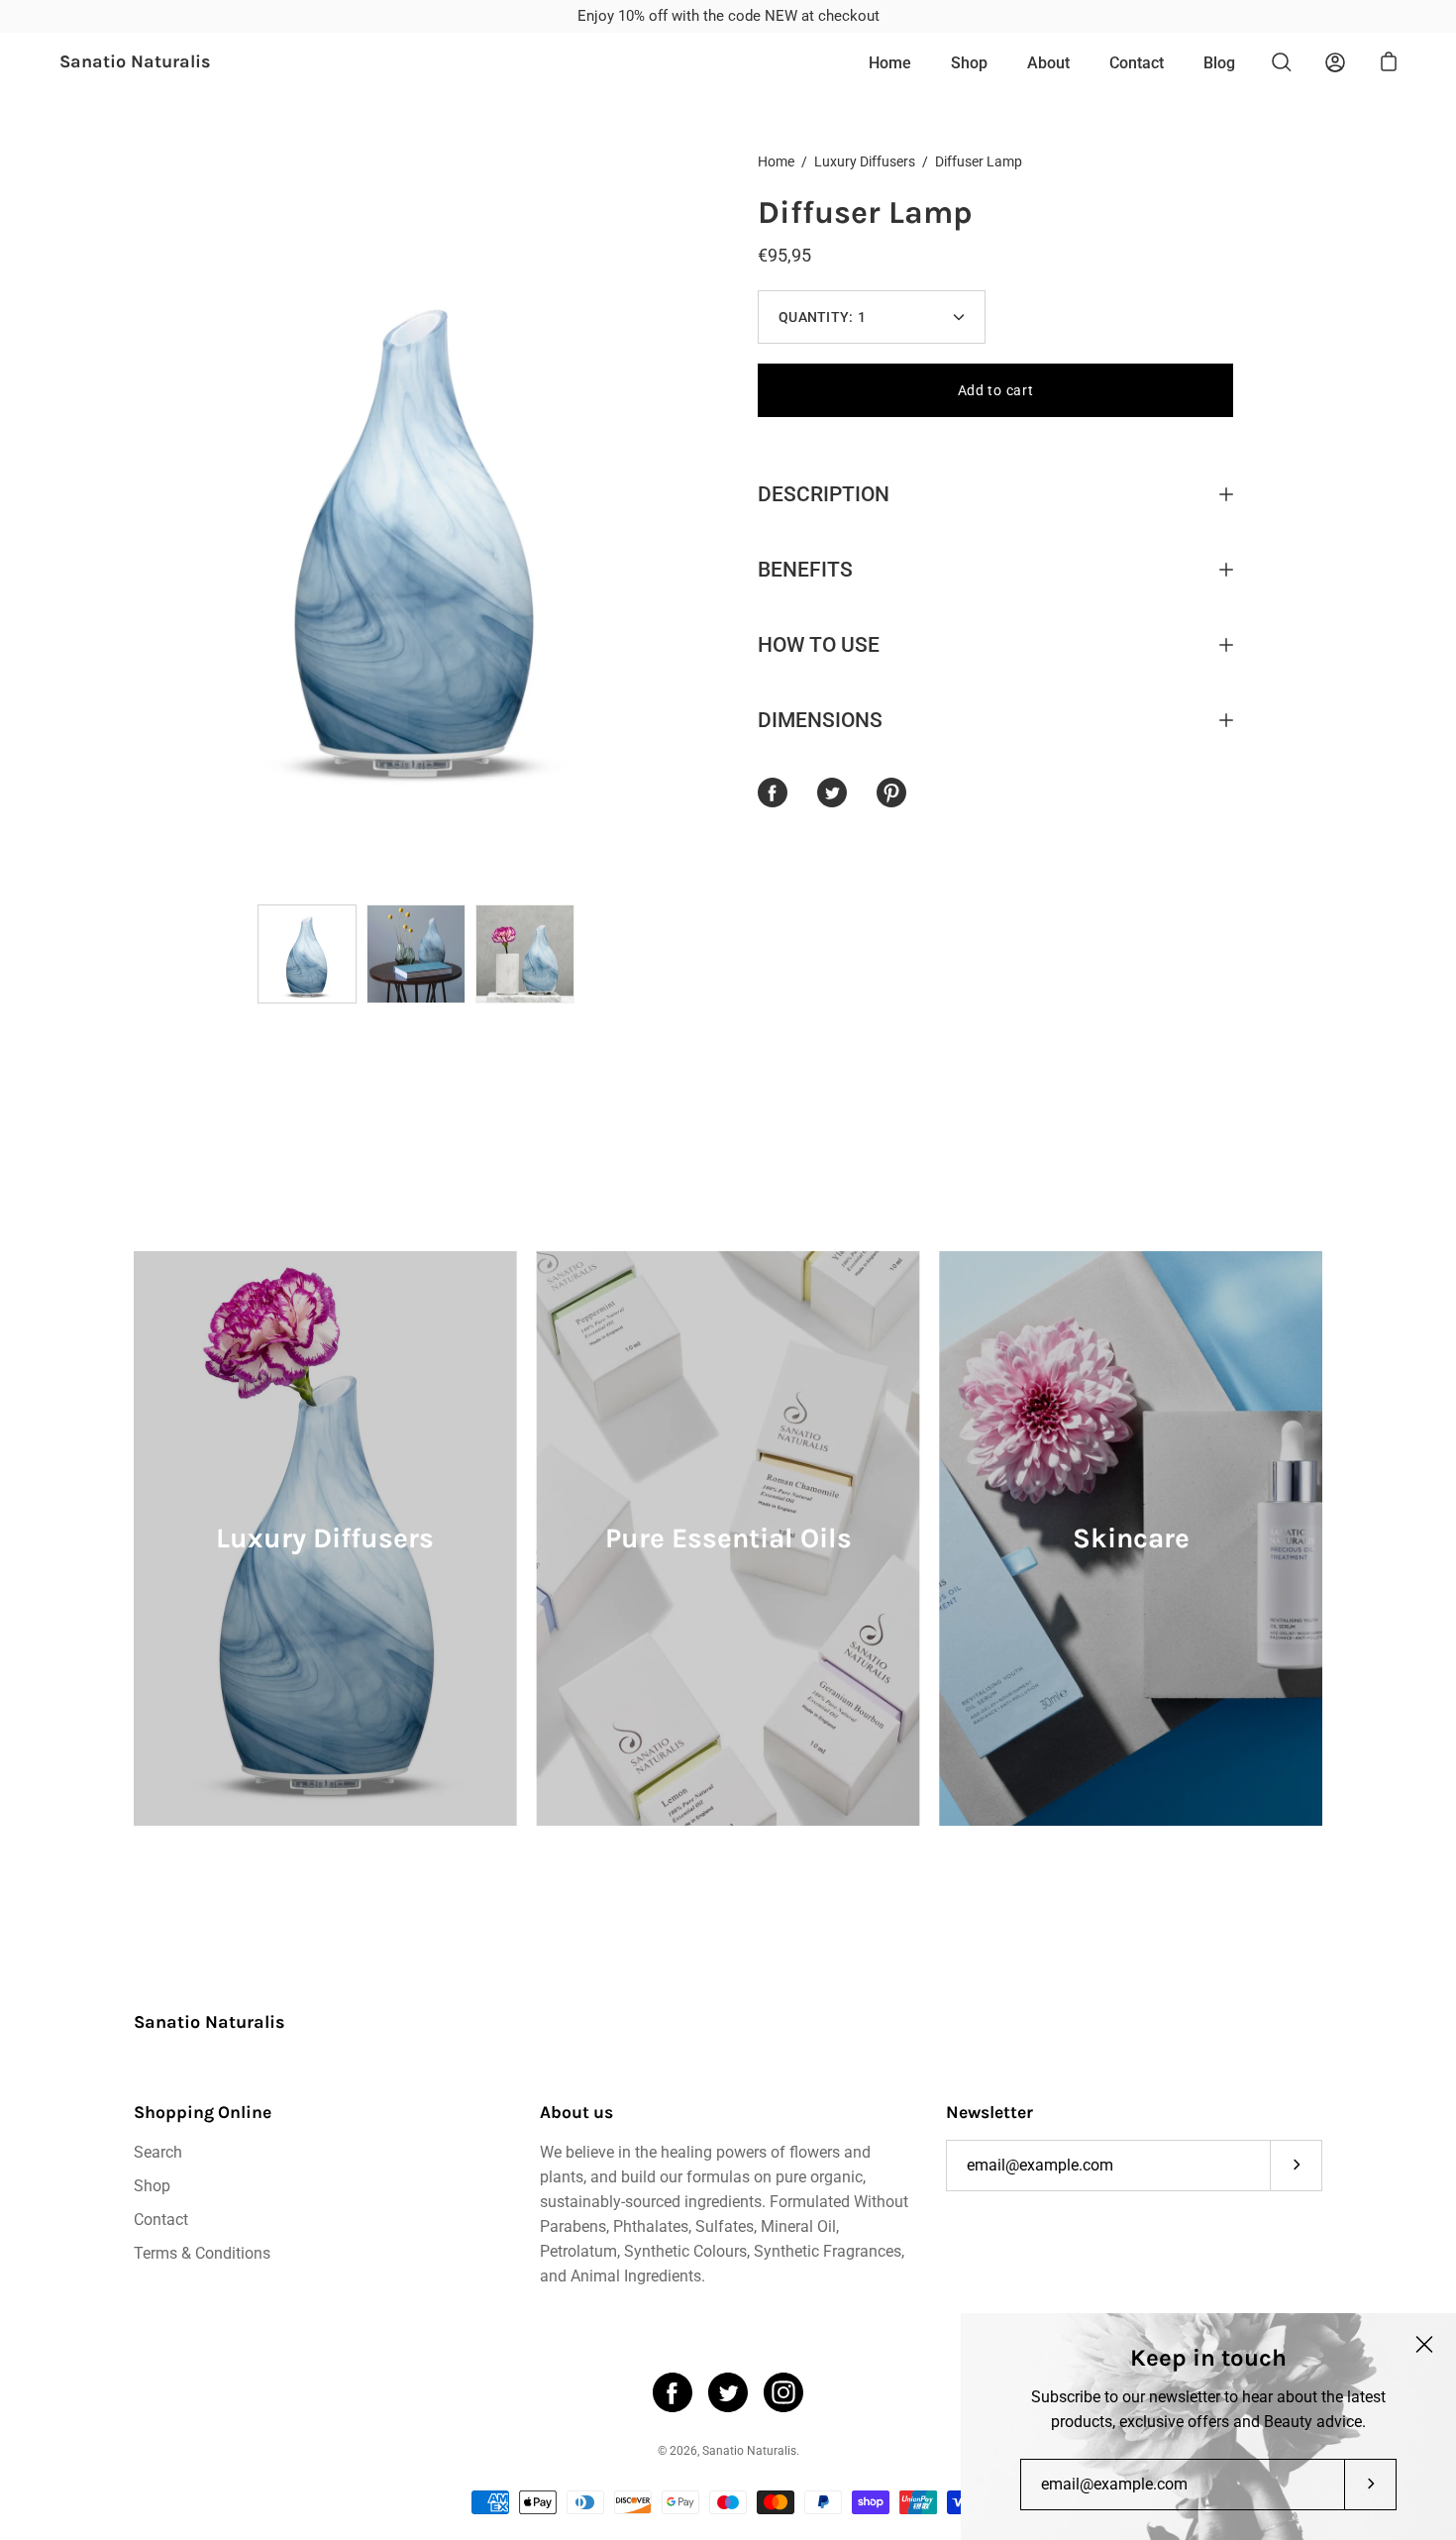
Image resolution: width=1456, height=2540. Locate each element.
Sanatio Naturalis (135, 62)
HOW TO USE (819, 645)
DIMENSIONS (820, 720)
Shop (969, 63)
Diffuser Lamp (865, 212)
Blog (1219, 63)
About (1048, 63)
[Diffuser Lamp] (307, 954)
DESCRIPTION (824, 494)
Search (158, 2152)
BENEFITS (805, 570)
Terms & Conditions (202, 2253)
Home (890, 63)
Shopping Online (203, 2112)
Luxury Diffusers (865, 161)
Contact (1137, 63)
